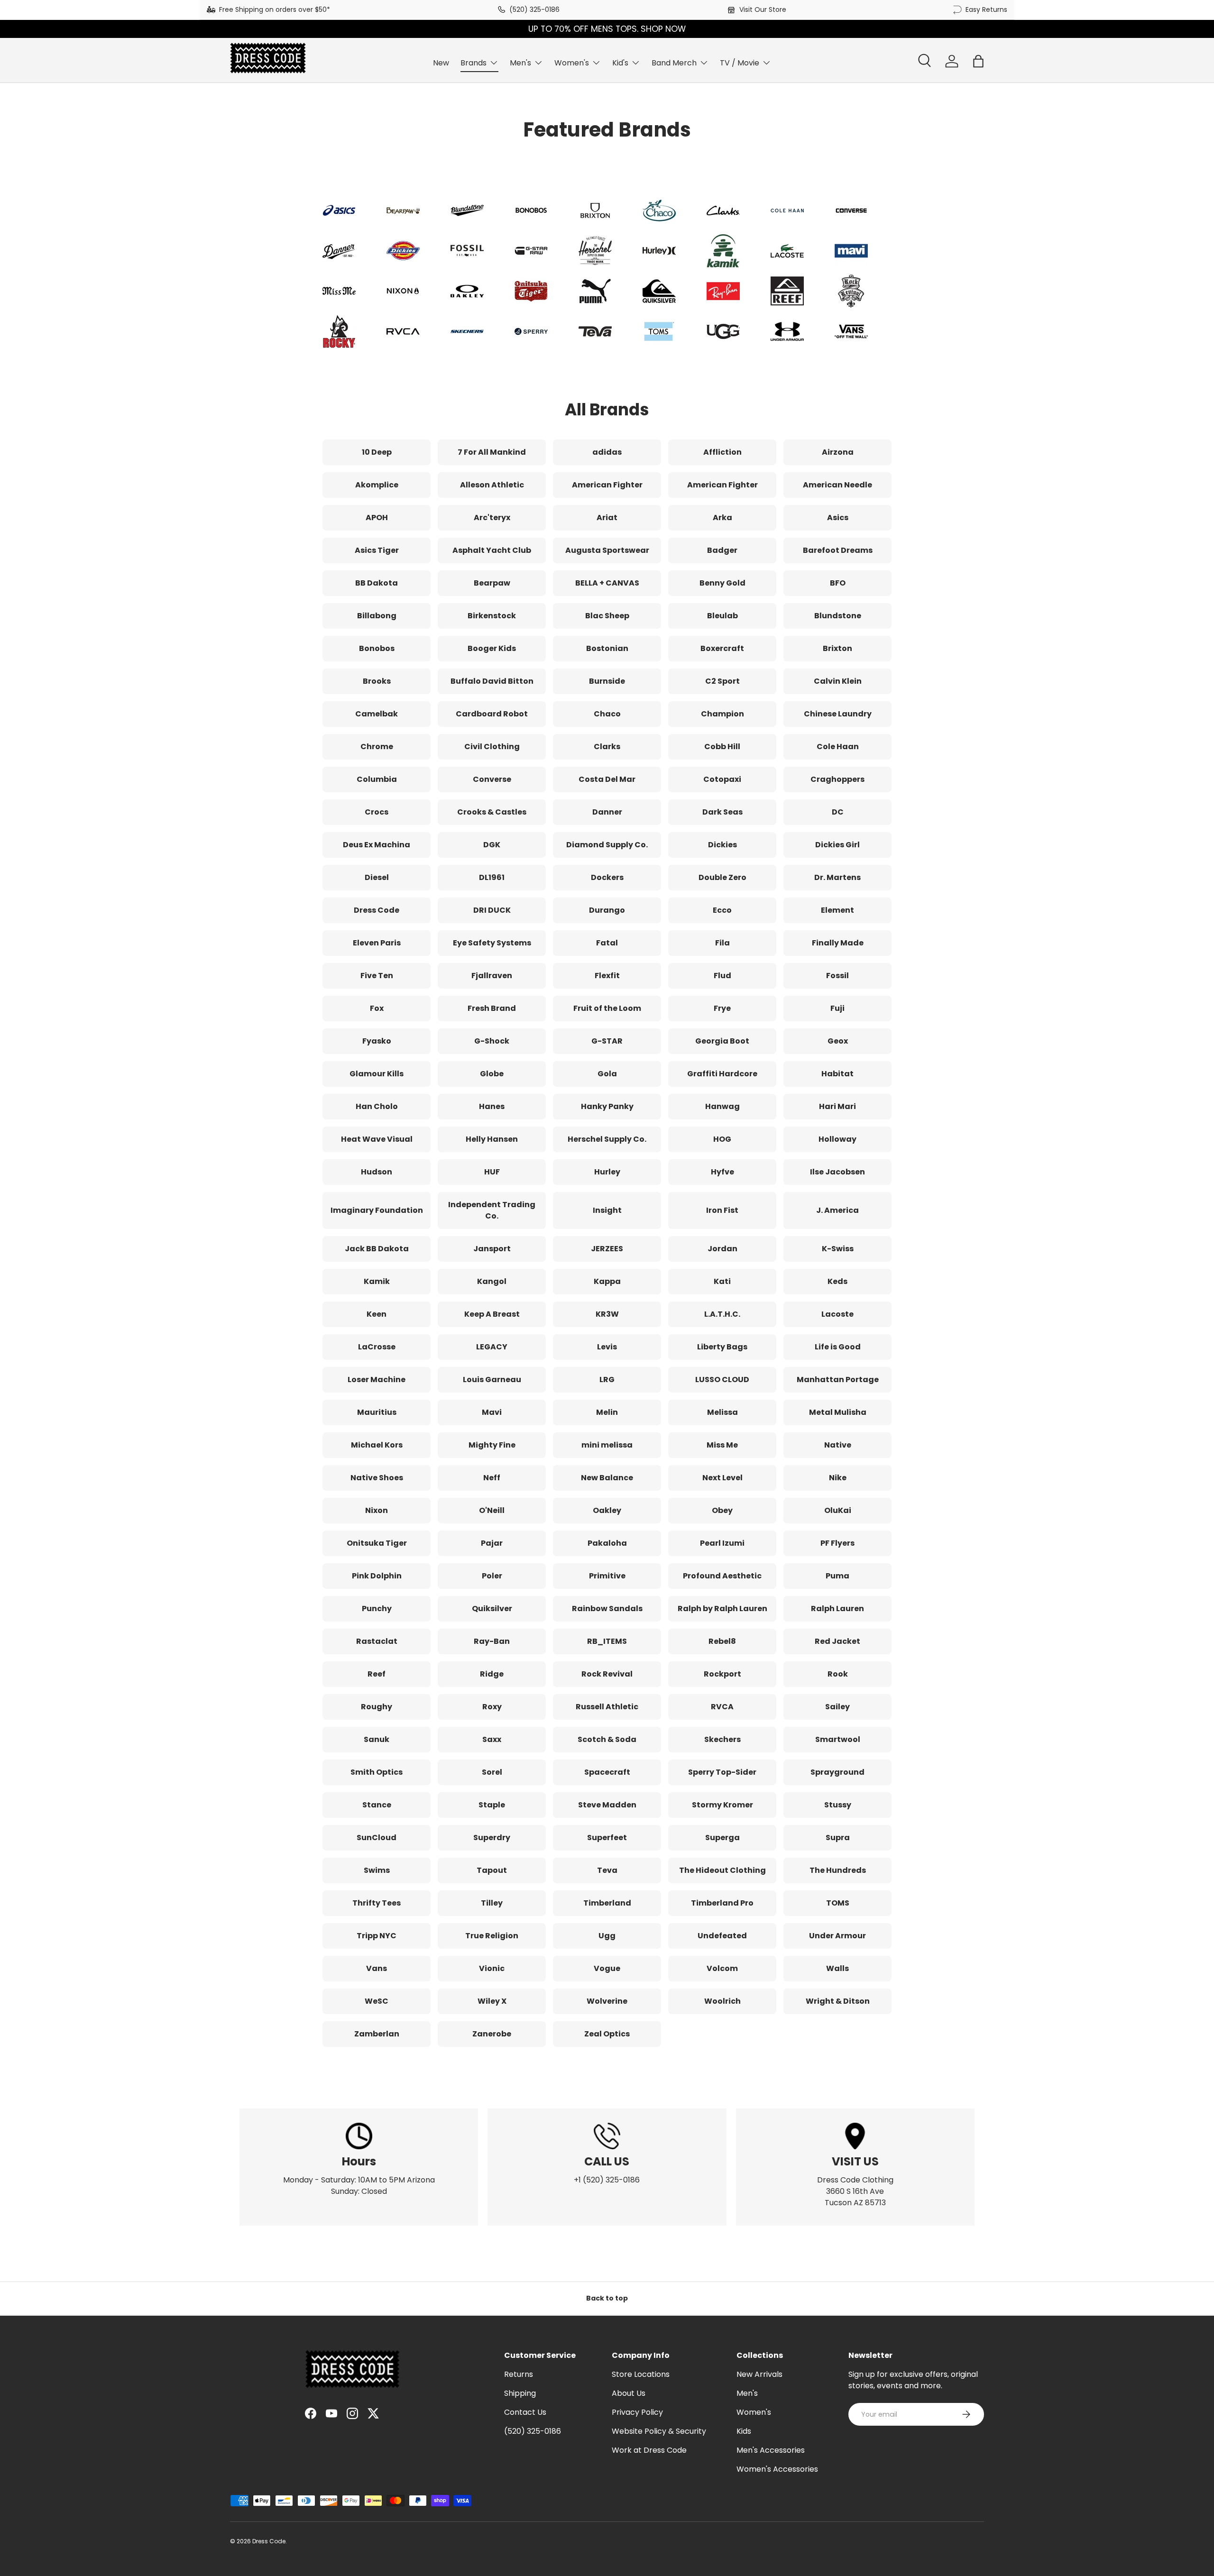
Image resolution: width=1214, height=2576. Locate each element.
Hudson (377, 1172)
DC (838, 812)
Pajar (492, 1543)
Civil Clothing (492, 747)
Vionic (492, 1968)
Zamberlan (377, 2034)
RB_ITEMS (607, 1641)
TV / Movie (740, 63)
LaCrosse (377, 1347)
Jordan (722, 1249)
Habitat (837, 1074)
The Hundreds (838, 1870)
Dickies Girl (837, 845)
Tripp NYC (377, 1936)
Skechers (722, 1739)
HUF (492, 1172)
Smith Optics (377, 1772)
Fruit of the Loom (607, 1008)
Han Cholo (377, 1106)
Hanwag (722, 1106)
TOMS (838, 1903)
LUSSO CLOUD (722, 1380)
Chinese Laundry (838, 714)
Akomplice (377, 485)
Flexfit (607, 976)
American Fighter (607, 485)
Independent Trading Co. (492, 1210)
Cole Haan (838, 747)
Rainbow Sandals (607, 1609)
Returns (519, 2374)
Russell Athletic (607, 1707)
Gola (607, 1074)
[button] (978, 61)
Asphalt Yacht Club (492, 550)
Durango (607, 910)
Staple (492, 1805)
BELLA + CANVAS (607, 583)
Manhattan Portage (838, 1380)
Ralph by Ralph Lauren (722, 1609)
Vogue (607, 1968)
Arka (722, 518)
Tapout (492, 1870)
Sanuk (377, 1739)
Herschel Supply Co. (607, 1139)
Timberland (607, 1903)
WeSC (377, 2001)
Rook (838, 1674)
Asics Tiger (377, 550)
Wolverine (607, 2001)
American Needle (837, 485)
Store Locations (641, 2374)
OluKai (838, 1510)
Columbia (377, 779)
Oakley (607, 1510)
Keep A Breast (492, 1314)
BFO (838, 583)
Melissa (722, 1412)
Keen (377, 1314)
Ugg (607, 1936)
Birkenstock (492, 616)
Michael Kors (377, 1445)
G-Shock (492, 1041)
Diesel (377, 877)
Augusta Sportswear (607, 550)
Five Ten (377, 976)
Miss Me (722, 1445)
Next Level (722, 1478)
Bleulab (722, 616)
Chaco (607, 714)
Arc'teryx (492, 518)
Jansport (492, 1249)
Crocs (377, 812)
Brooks (377, 681)
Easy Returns (986, 9)
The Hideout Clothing (722, 1870)
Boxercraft (722, 648)
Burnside (607, 681)
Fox (377, 1008)
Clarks (607, 747)
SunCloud (377, 1838)
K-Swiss (838, 1249)
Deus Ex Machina (377, 845)
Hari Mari (837, 1106)
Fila (722, 943)
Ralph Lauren (837, 1609)
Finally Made (838, 943)
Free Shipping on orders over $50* (275, 9)
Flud (722, 976)
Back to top (607, 2298)
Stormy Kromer (722, 1805)
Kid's (620, 63)
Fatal (607, 943)
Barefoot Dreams (838, 550)
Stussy (838, 1805)
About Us (629, 2393)
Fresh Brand (492, 1008)
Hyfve (722, 1172)
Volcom (722, 1968)
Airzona (838, 452)
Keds (837, 1281)
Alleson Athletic (492, 485)
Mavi (492, 1412)
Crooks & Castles (492, 812)
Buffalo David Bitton (492, 681)
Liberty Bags (722, 1347)
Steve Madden (607, 1805)
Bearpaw (492, 583)
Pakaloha (607, 1543)
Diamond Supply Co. (607, 845)
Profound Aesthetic (722, 1576)
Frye (722, 1008)
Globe (492, 1074)
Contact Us (525, 2412)
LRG (607, 1380)
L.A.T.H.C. (722, 1314)
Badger (722, 550)
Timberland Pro (722, 1903)
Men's (520, 63)
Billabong (377, 616)
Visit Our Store (763, 9)
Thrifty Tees (377, 1903)
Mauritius (377, 1412)
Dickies (722, 845)
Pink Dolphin (377, 1576)
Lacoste (837, 1314)
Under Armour (837, 1936)
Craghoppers (837, 779)
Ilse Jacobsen (837, 1172)
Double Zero (722, 877)
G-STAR (607, 1041)
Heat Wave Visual (377, 1139)
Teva (607, 1870)
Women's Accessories (777, 2469)
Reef (377, 1674)
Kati (722, 1281)
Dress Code (377, 910)
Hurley (607, 1172)
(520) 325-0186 (534, 9)
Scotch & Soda (607, 1739)
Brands (474, 63)
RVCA (722, 1707)
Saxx (492, 1739)
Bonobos (377, 648)
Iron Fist (722, 1210)
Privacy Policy (637, 2412)
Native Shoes (377, 1478)
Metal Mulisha (838, 1412)
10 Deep (377, 452)
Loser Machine (377, 1380)
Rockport (722, 1674)
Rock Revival (607, 1674)
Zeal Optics (607, 2034)
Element (837, 910)
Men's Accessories (771, 2450)
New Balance (607, 1478)
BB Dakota (377, 583)
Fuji (837, 1008)
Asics (838, 518)
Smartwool (838, 1739)
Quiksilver (492, 1609)
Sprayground (837, 1772)
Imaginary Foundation (377, 1210)
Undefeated (722, 1936)
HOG (722, 1139)
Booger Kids (492, 648)
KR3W (607, 1314)
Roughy (377, 1707)
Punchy (377, 1609)
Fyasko (377, 1041)
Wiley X (492, 2001)
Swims (377, 1870)
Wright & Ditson (838, 2001)
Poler (492, 1576)
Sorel (492, 1772)
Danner (607, 812)
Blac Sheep (607, 616)
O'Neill (492, 1510)
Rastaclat (377, 1641)
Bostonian (607, 648)
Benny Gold (722, 583)
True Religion (492, 1936)
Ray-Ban (492, 1641)
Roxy (492, 1707)
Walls (837, 1968)
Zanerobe (492, 2034)
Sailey (837, 1707)
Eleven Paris (377, 943)
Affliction (722, 452)
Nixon (377, 1510)
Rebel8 (722, 1641)
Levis (607, 1347)
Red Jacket (837, 1641)
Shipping (520, 2393)
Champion (722, 714)
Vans (377, 1968)
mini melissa (607, 1445)
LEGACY (492, 1347)
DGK (492, 845)
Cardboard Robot (492, 714)
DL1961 (492, 877)
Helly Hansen (492, 1139)
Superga (722, 1838)
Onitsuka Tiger (377, 1543)
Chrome (377, 747)
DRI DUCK (492, 910)
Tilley (492, 1903)
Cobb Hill (722, 747)
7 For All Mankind (492, 452)
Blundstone (838, 616)
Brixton (837, 648)
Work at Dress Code (649, 2450)
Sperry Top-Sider (722, 1772)
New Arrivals (759, 2374)
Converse (492, 779)
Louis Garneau (492, 1380)
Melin (607, 1412)
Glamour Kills (377, 1074)
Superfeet (607, 1838)
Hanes (492, 1106)
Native (838, 1445)
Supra (838, 1838)
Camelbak (377, 714)
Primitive (607, 1576)
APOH (377, 518)
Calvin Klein (838, 681)
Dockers (607, 877)
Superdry (492, 1838)
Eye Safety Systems (492, 943)
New (441, 63)
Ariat (607, 518)
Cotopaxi (722, 779)
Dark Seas (722, 812)
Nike (838, 1478)
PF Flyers (837, 1543)
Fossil (837, 976)
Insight (607, 1210)
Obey (722, 1510)
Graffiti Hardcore (722, 1074)
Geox (838, 1041)
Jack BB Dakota (377, 1249)
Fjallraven (492, 976)
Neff (492, 1478)
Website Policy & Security (659, 2431)
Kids (744, 2431)
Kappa (607, 1281)
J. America (837, 1210)
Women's (572, 63)
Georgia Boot (722, 1041)
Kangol (492, 1281)
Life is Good (838, 1347)
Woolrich (722, 2001)
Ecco (722, 910)
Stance (377, 1805)
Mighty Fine (492, 1445)
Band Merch (674, 63)
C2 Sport (722, 681)
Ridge (492, 1674)
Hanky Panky (607, 1106)
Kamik (377, 1281)
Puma (837, 1576)
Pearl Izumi (722, 1543)
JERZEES (607, 1249)
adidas (607, 452)
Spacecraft (607, 1772)
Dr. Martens (837, 877)
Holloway (837, 1139)
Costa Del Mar (607, 779)
